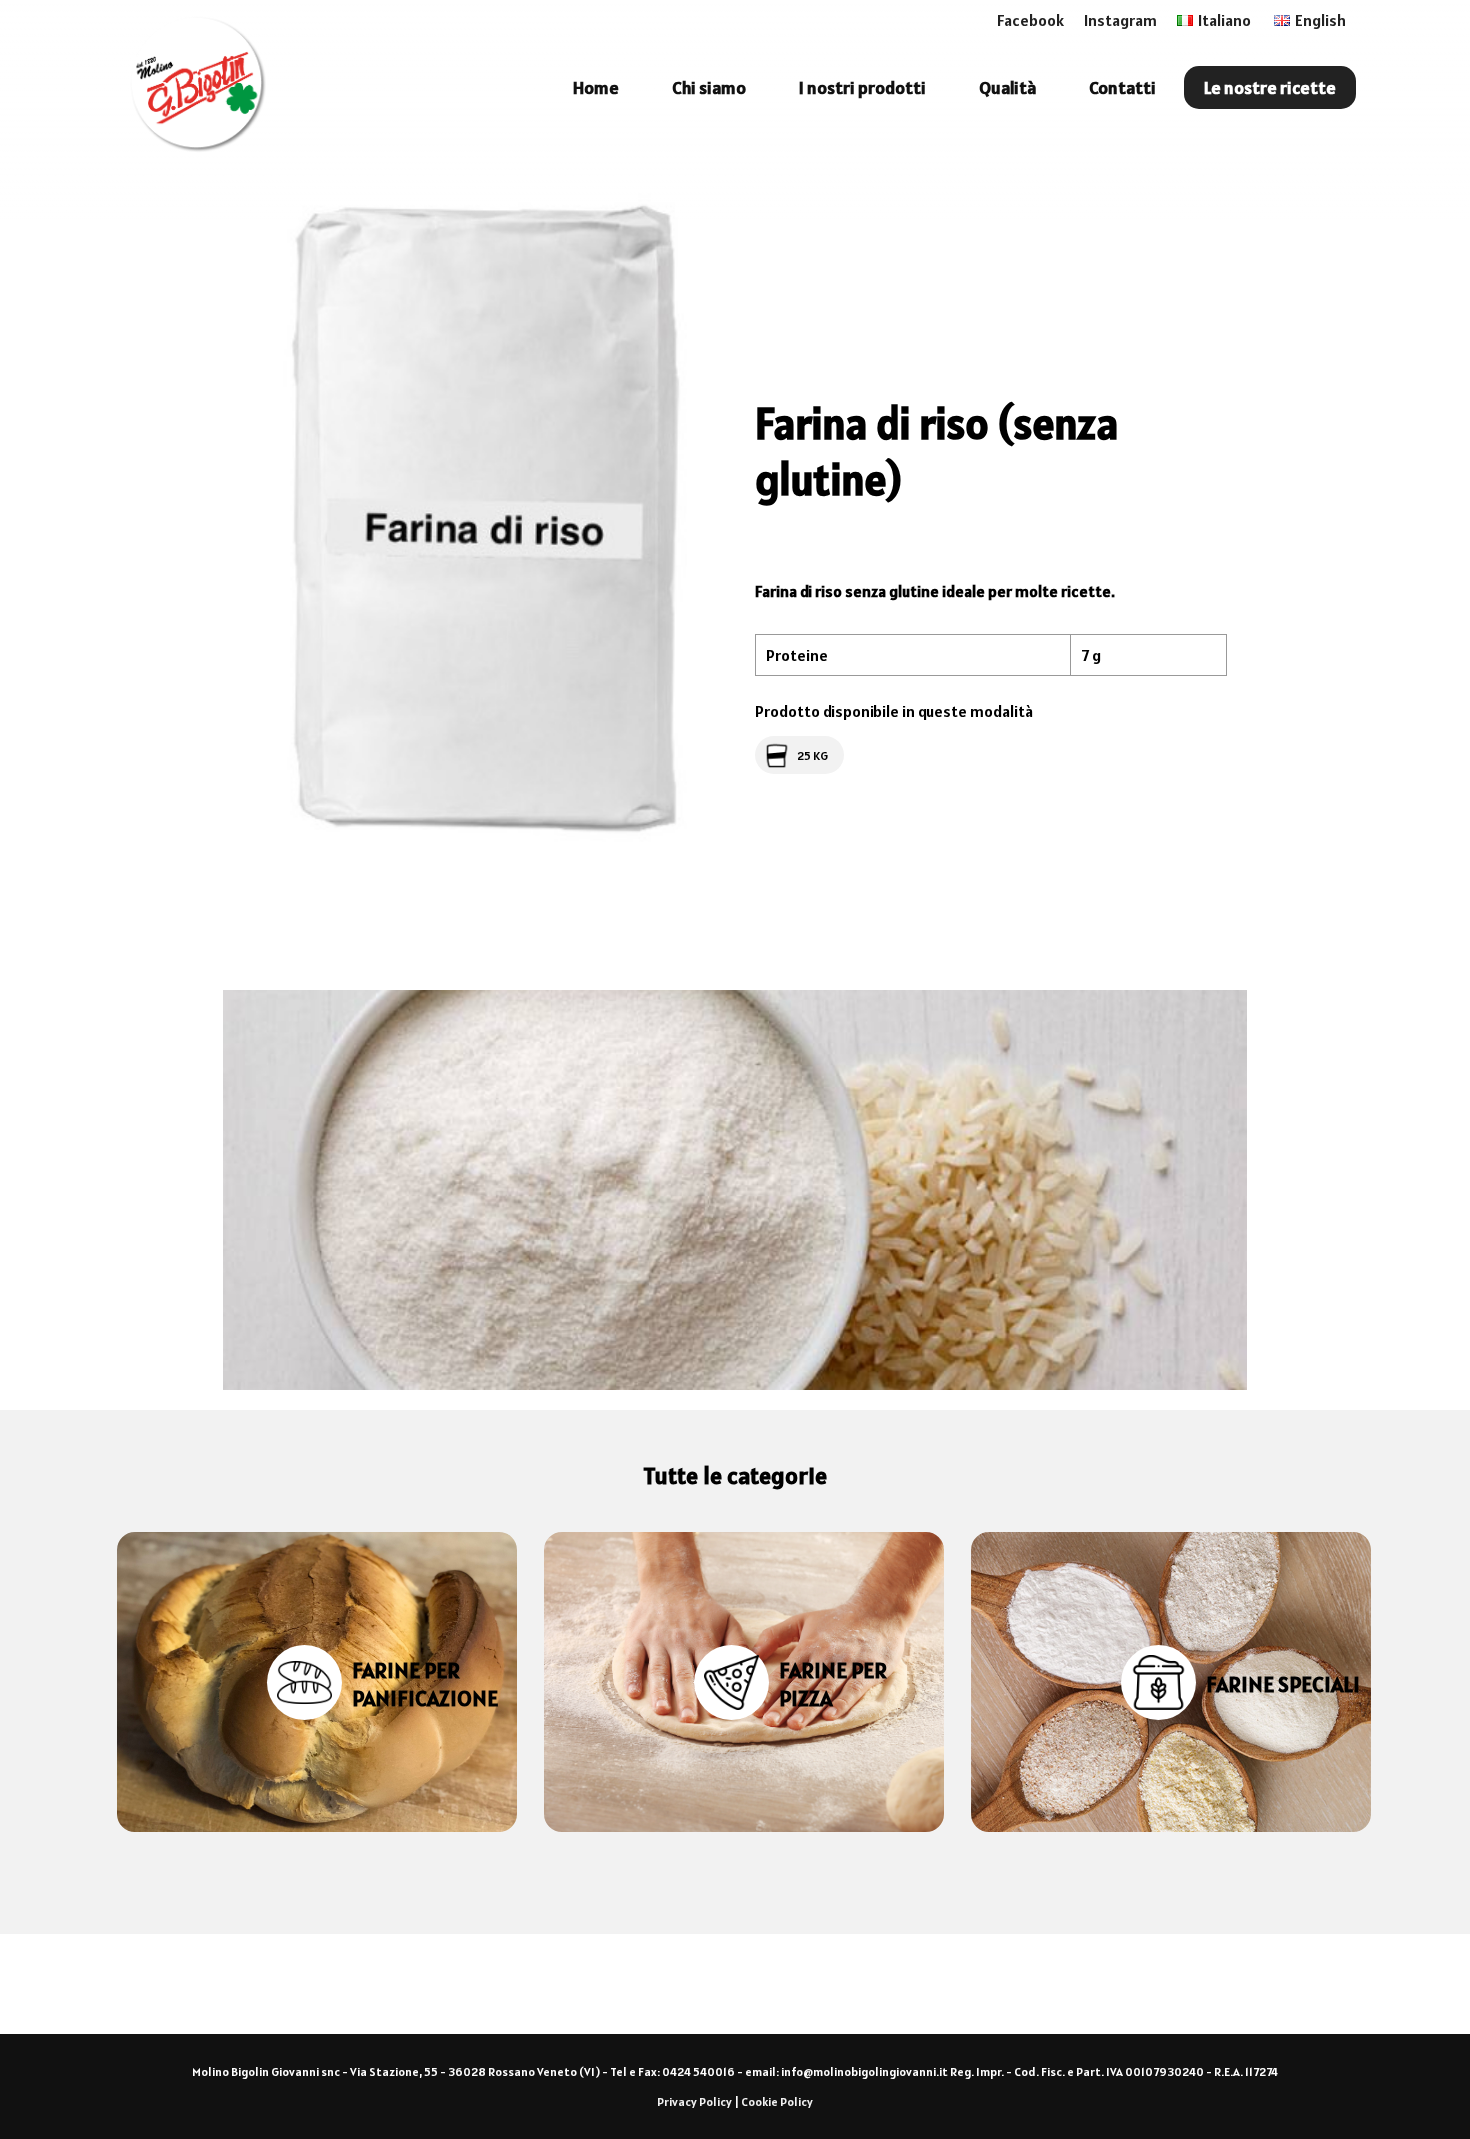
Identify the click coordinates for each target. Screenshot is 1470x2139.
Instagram (1120, 20)
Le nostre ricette (1270, 87)
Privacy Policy (694, 2101)
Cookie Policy (777, 2101)
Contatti (1122, 87)
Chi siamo (709, 87)
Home (596, 87)
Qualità (1007, 87)
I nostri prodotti (862, 87)
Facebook (1030, 20)
